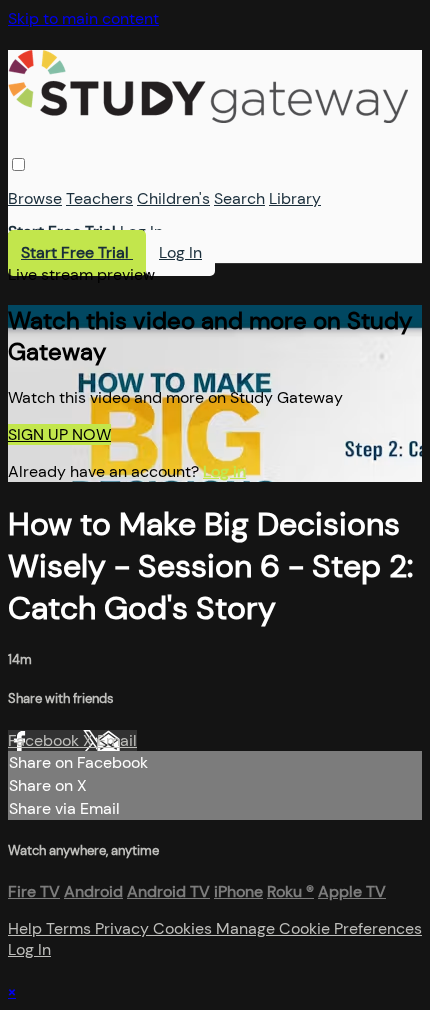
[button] (18, 164)
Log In (141, 231)
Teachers (99, 198)
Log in (224, 471)
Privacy (124, 928)
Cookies (184, 928)
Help (27, 928)
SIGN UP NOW (59, 434)
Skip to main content (83, 18)
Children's (173, 198)
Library (295, 198)
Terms (70, 928)
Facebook (45, 740)
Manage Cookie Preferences (319, 928)
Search (239, 198)
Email (117, 740)
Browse (35, 198)
